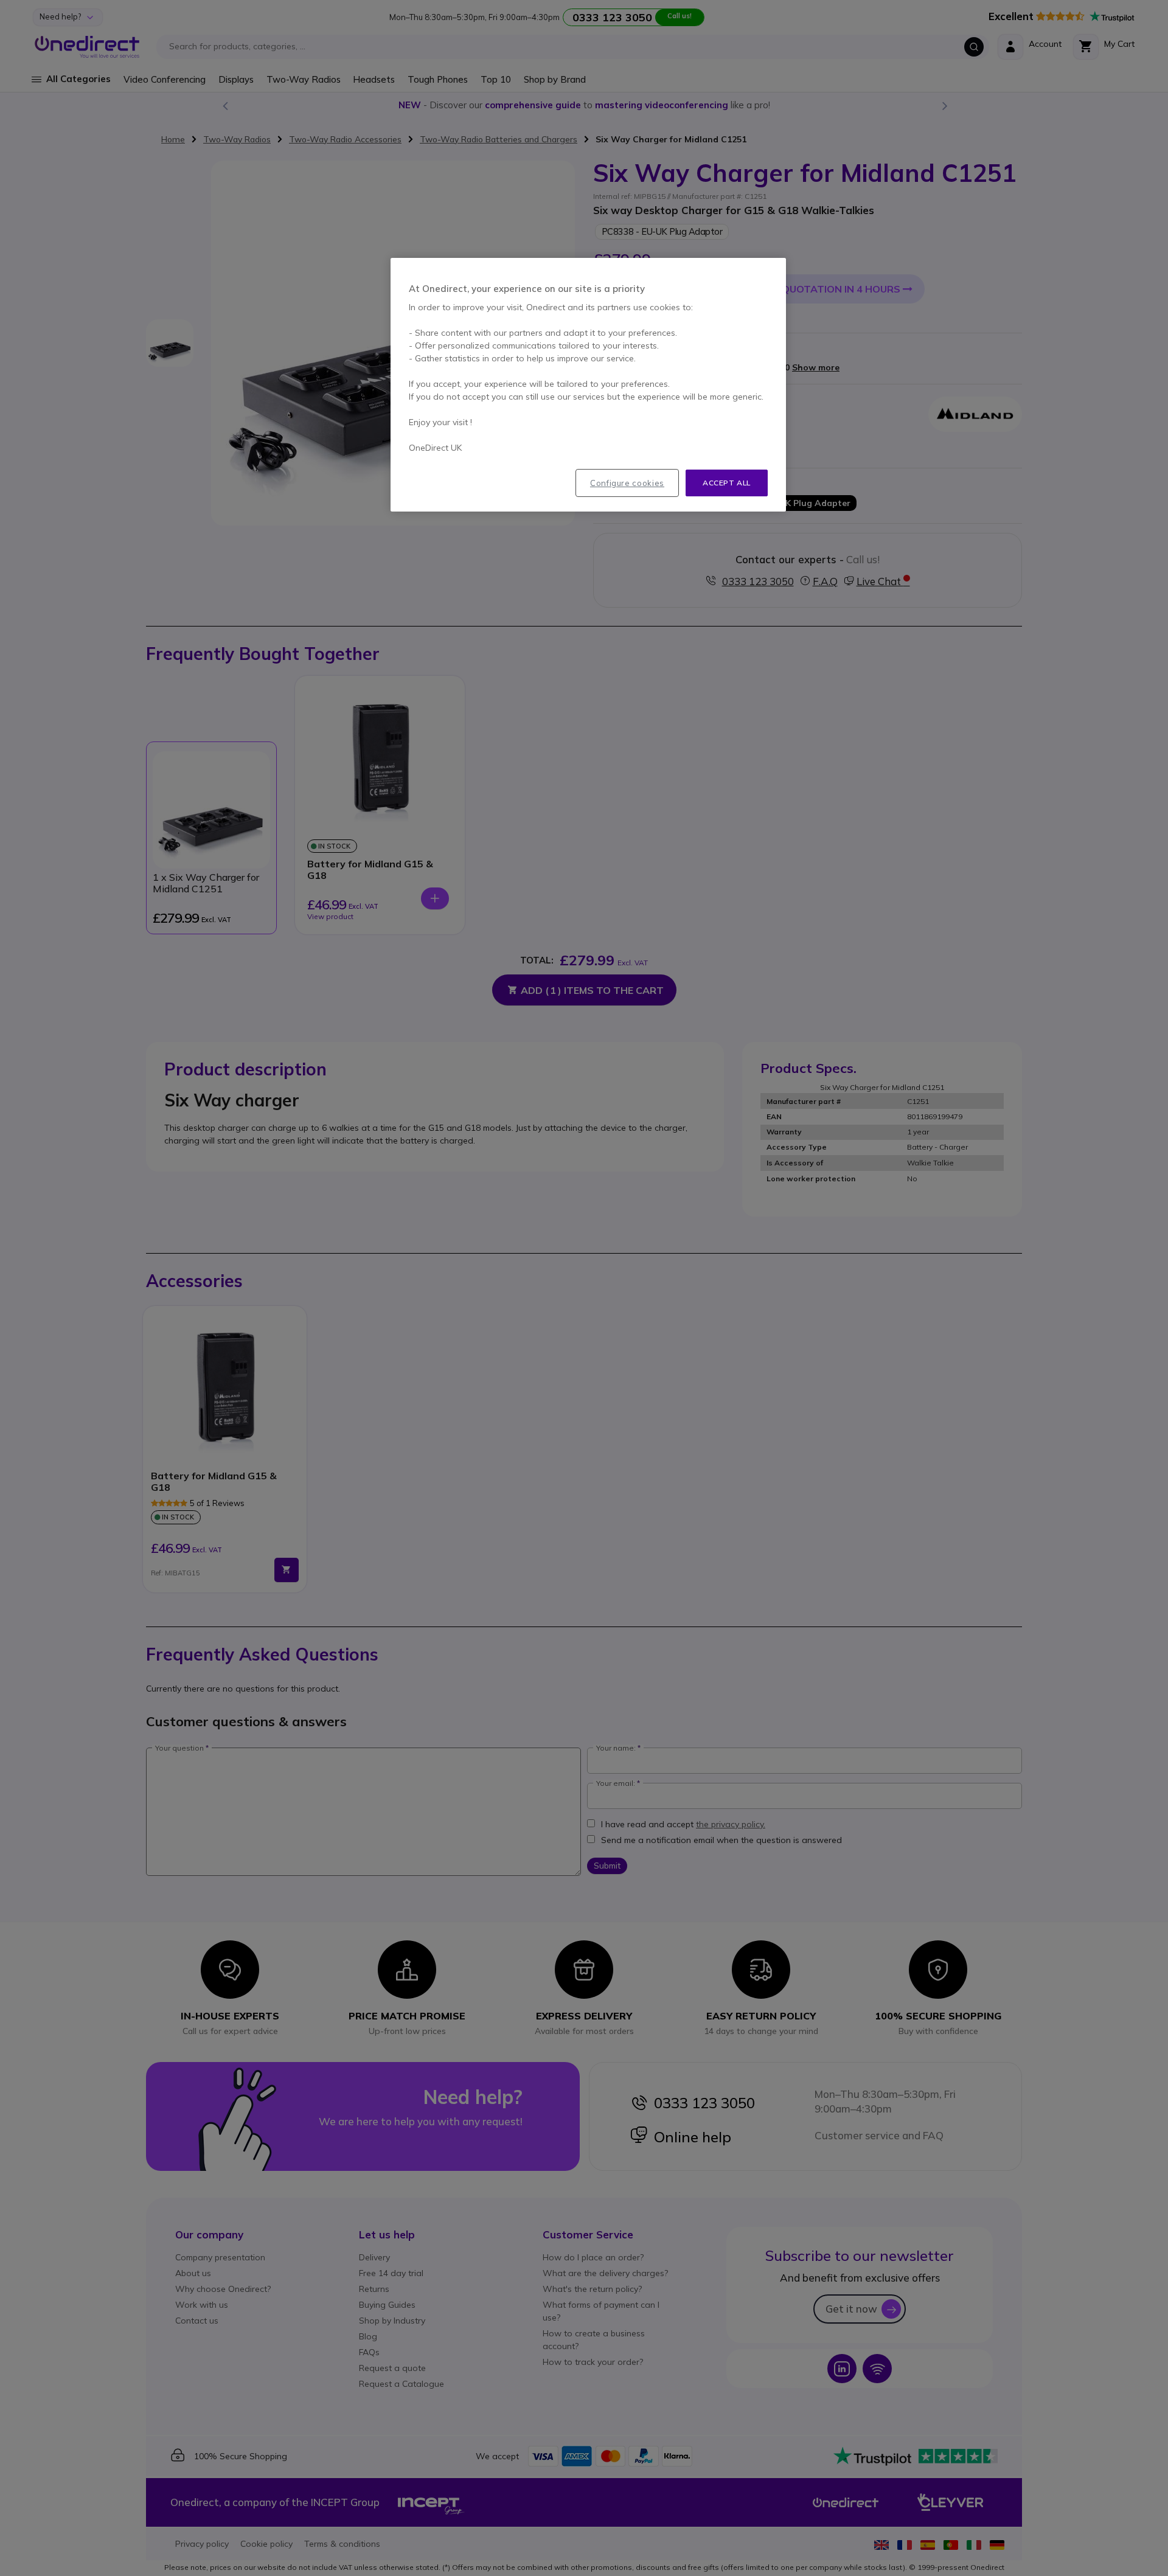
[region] (588, 385)
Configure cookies (627, 483)
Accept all (727, 483)
